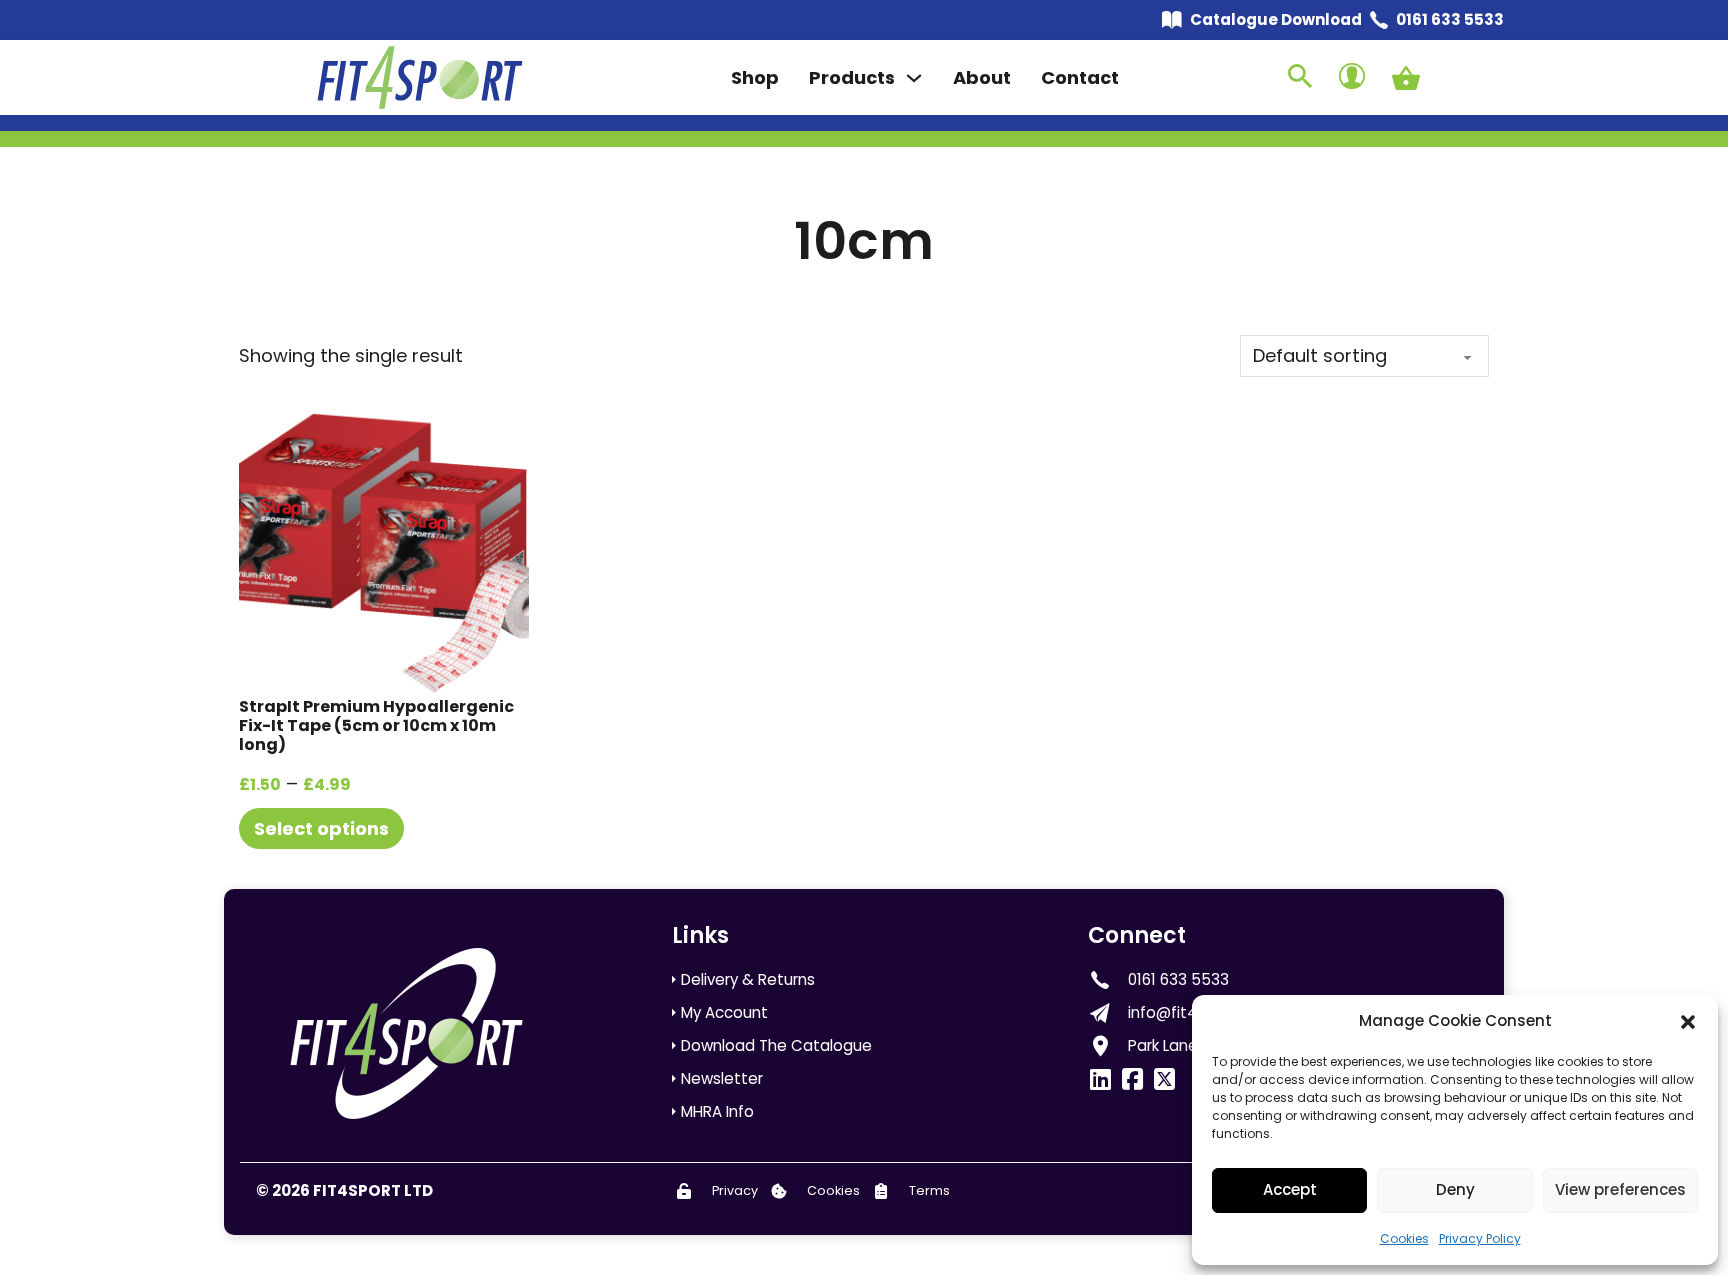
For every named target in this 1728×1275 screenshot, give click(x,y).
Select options (321, 828)
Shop (755, 77)
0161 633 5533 (1450, 19)
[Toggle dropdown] (914, 78)
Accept (1290, 1189)
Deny (1455, 1189)
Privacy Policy (1480, 1238)
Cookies (1404, 1238)
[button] (1688, 1022)
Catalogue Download (1276, 19)
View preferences (1620, 1189)
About (982, 77)
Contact (1080, 77)
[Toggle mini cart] (1406, 78)
